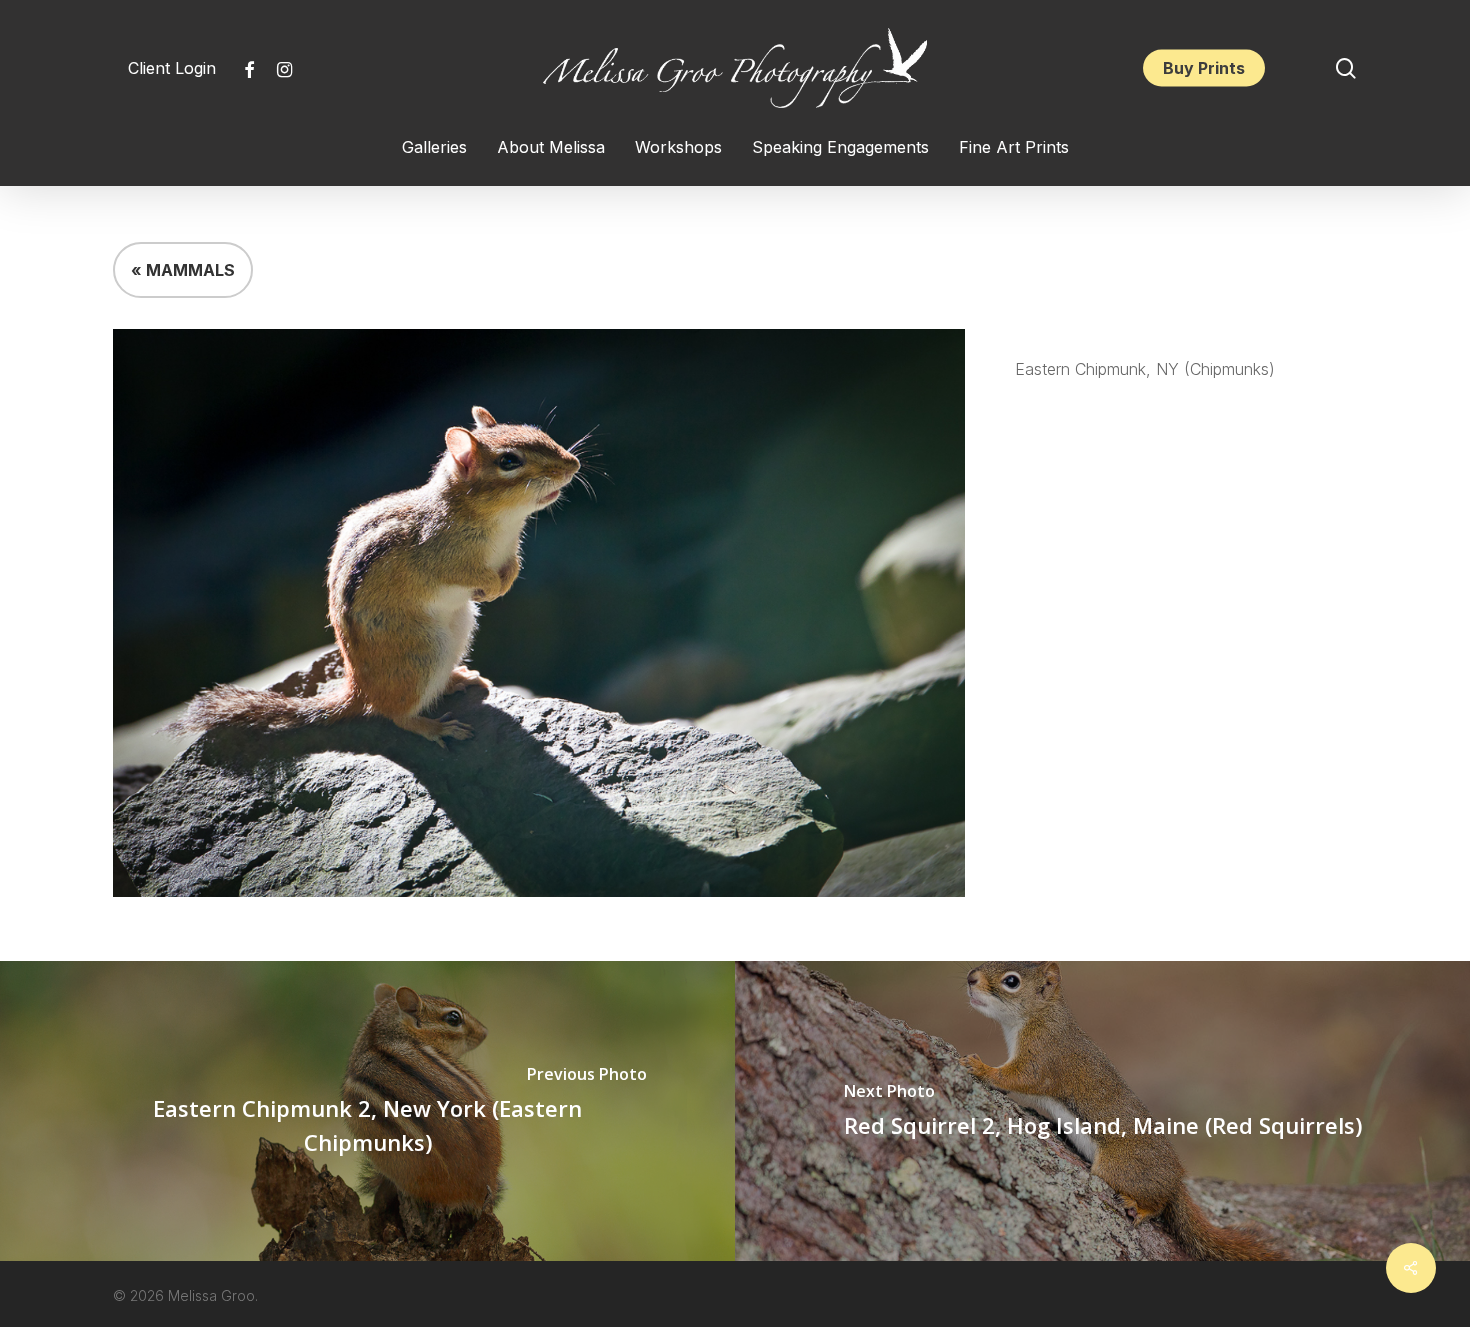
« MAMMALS (183, 270)
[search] (1346, 68)
